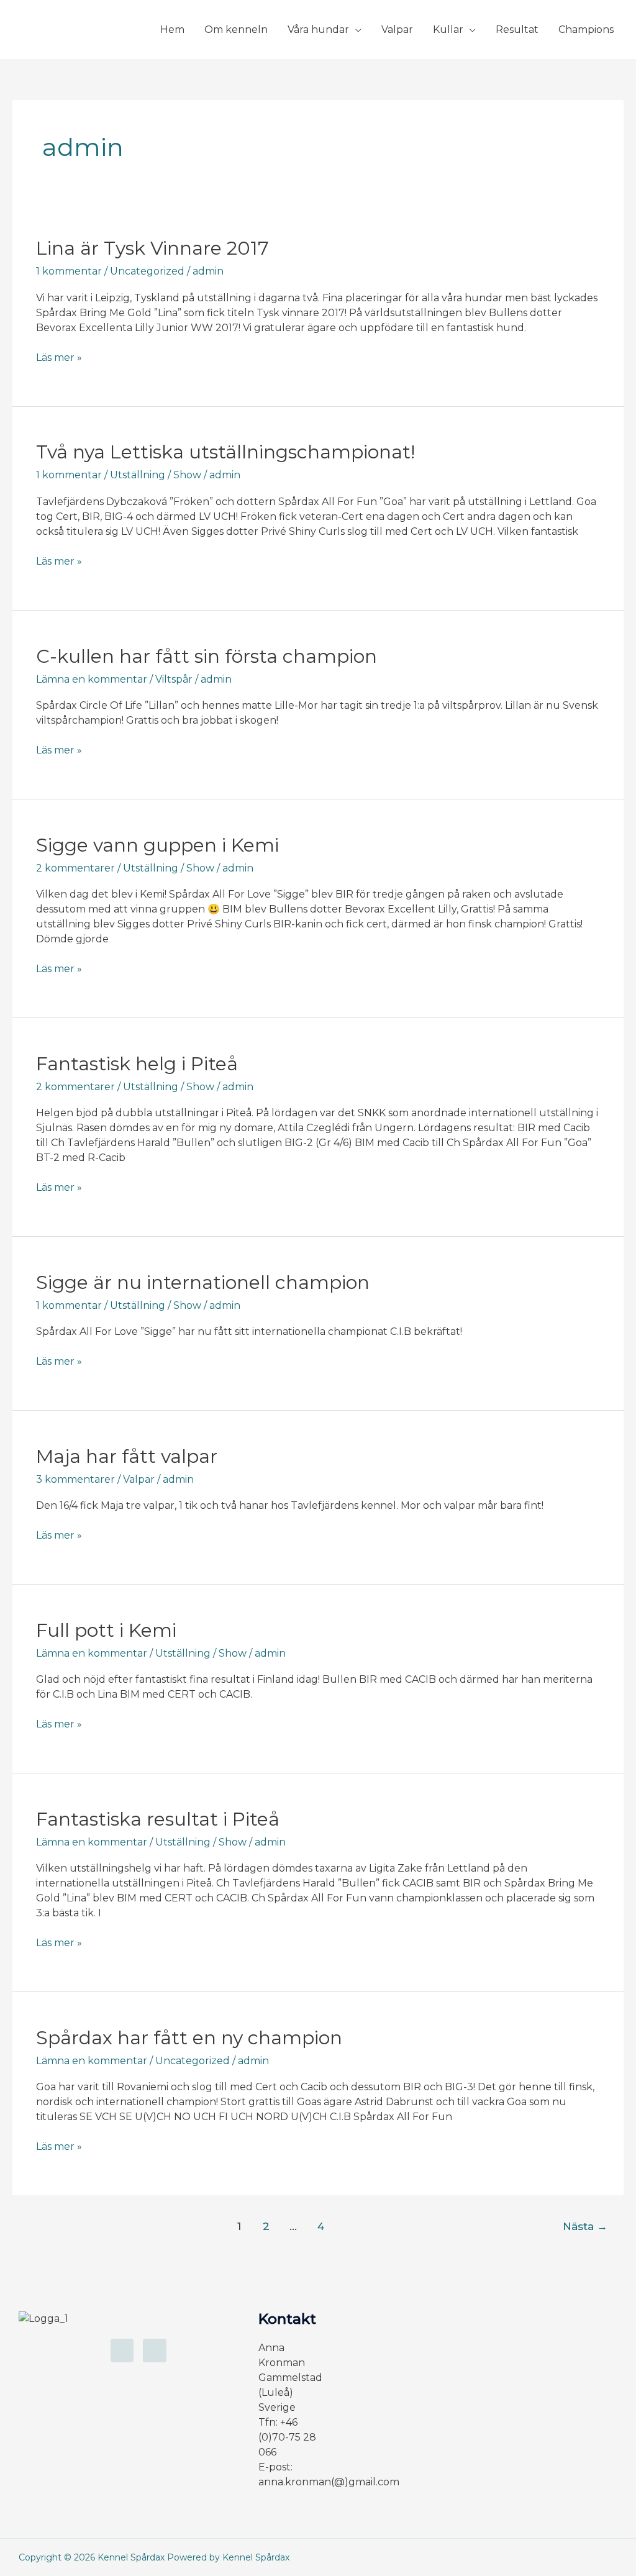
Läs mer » (59, 357)
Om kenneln (236, 30)
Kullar (448, 30)
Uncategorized (147, 271)
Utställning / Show (156, 475)
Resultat (517, 30)
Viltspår (174, 679)
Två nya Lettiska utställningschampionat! (225, 452)
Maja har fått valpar (127, 1456)
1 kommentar (69, 271)
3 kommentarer (75, 1479)
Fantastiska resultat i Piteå (158, 1819)
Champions (586, 30)
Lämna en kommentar (92, 679)
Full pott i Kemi (106, 1630)
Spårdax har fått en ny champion (189, 2038)
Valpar (397, 30)
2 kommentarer (75, 868)
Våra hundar (318, 30)
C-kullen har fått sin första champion (207, 656)
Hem (172, 30)
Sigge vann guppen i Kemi (157, 845)
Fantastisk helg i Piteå (137, 1064)
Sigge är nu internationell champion (203, 1282)
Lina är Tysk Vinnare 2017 (152, 248)
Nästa (585, 2226)
